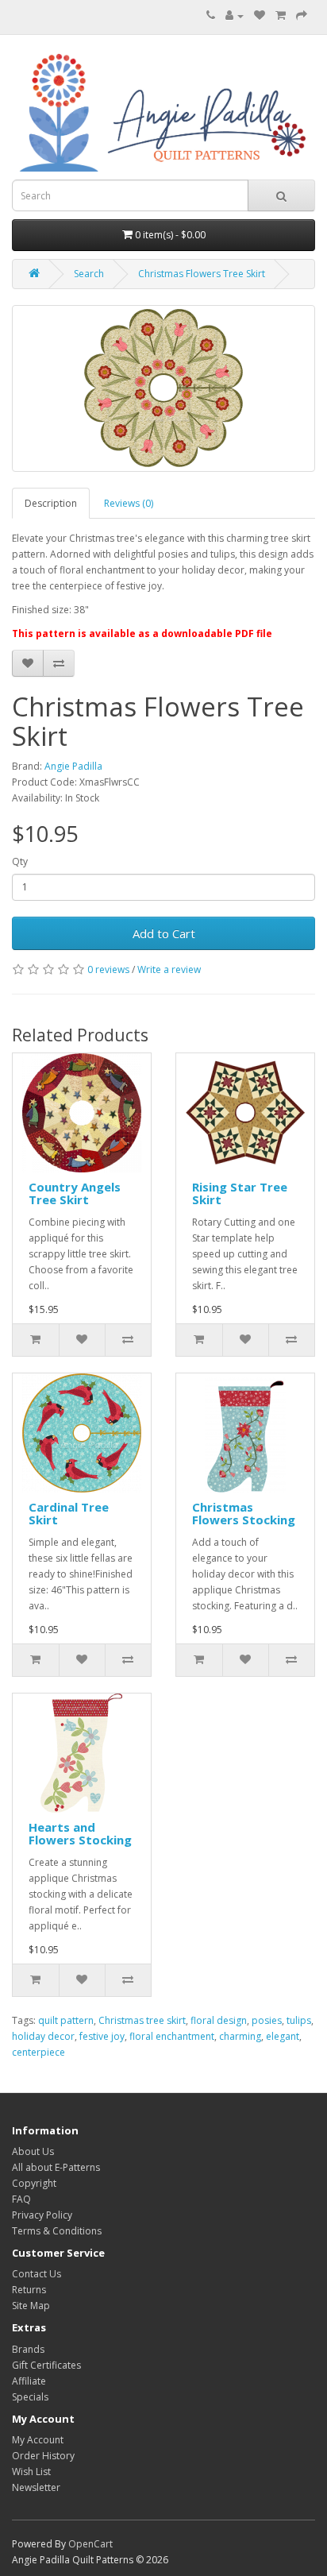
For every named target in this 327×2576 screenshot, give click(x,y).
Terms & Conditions (57, 2231)
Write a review (169, 969)
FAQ (21, 2199)
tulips (299, 2020)
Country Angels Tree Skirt (75, 1193)
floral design (219, 2020)
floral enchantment (172, 2036)
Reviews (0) (129, 503)
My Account (38, 2440)
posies (267, 2020)
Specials (30, 2397)
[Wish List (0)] (260, 15)
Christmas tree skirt (142, 2020)
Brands (28, 2349)
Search (89, 274)
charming (240, 2036)
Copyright (34, 2183)
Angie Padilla (73, 766)
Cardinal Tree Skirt (69, 1514)
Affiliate (29, 2381)
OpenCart (90, 2544)
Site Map (31, 2306)
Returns (29, 2290)
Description (51, 503)
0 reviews (108, 969)
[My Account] (235, 15)
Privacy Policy (42, 2215)
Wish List (31, 2472)
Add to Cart (164, 933)
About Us (33, 2151)
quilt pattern (66, 2020)
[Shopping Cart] (281, 15)
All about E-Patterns (56, 2167)
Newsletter (36, 2487)
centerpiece (38, 2052)
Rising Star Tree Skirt (240, 1193)
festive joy (102, 2036)
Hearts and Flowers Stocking (80, 1834)
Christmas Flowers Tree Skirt (202, 274)
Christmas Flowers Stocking (244, 1514)
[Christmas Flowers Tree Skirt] (163, 388)
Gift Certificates (46, 2365)
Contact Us (37, 2274)
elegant (283, 2036)
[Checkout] (302, 15)
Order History (43, 2456)
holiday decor (43, 2036)
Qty (20, 861)
